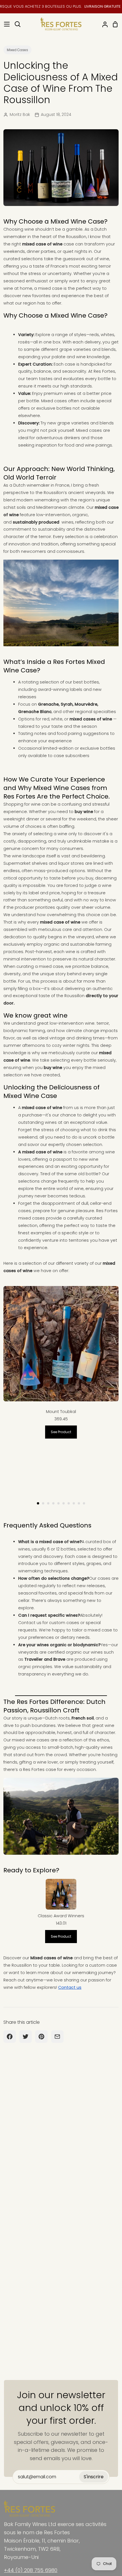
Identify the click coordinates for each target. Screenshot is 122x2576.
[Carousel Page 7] (69, 1503)
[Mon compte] (103, 24)
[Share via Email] (57, 2037)
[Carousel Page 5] (58, 1503)
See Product (61, 1432)
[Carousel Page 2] (43, 1503)
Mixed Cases (17, 50)
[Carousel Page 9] (79, 1503)
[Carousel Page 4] (53, 1503)
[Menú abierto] (5, 24)
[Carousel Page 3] (48, 1503)
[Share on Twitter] (26, 2037)
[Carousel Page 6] (64, 1503)
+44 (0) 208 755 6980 (31, 2570)
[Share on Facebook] (10, 2037)
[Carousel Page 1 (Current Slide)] (38, 1503)
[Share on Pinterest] (41, 2037)
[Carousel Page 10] (84, 1503)
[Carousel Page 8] (74, 1503)
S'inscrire (94, 2477)
